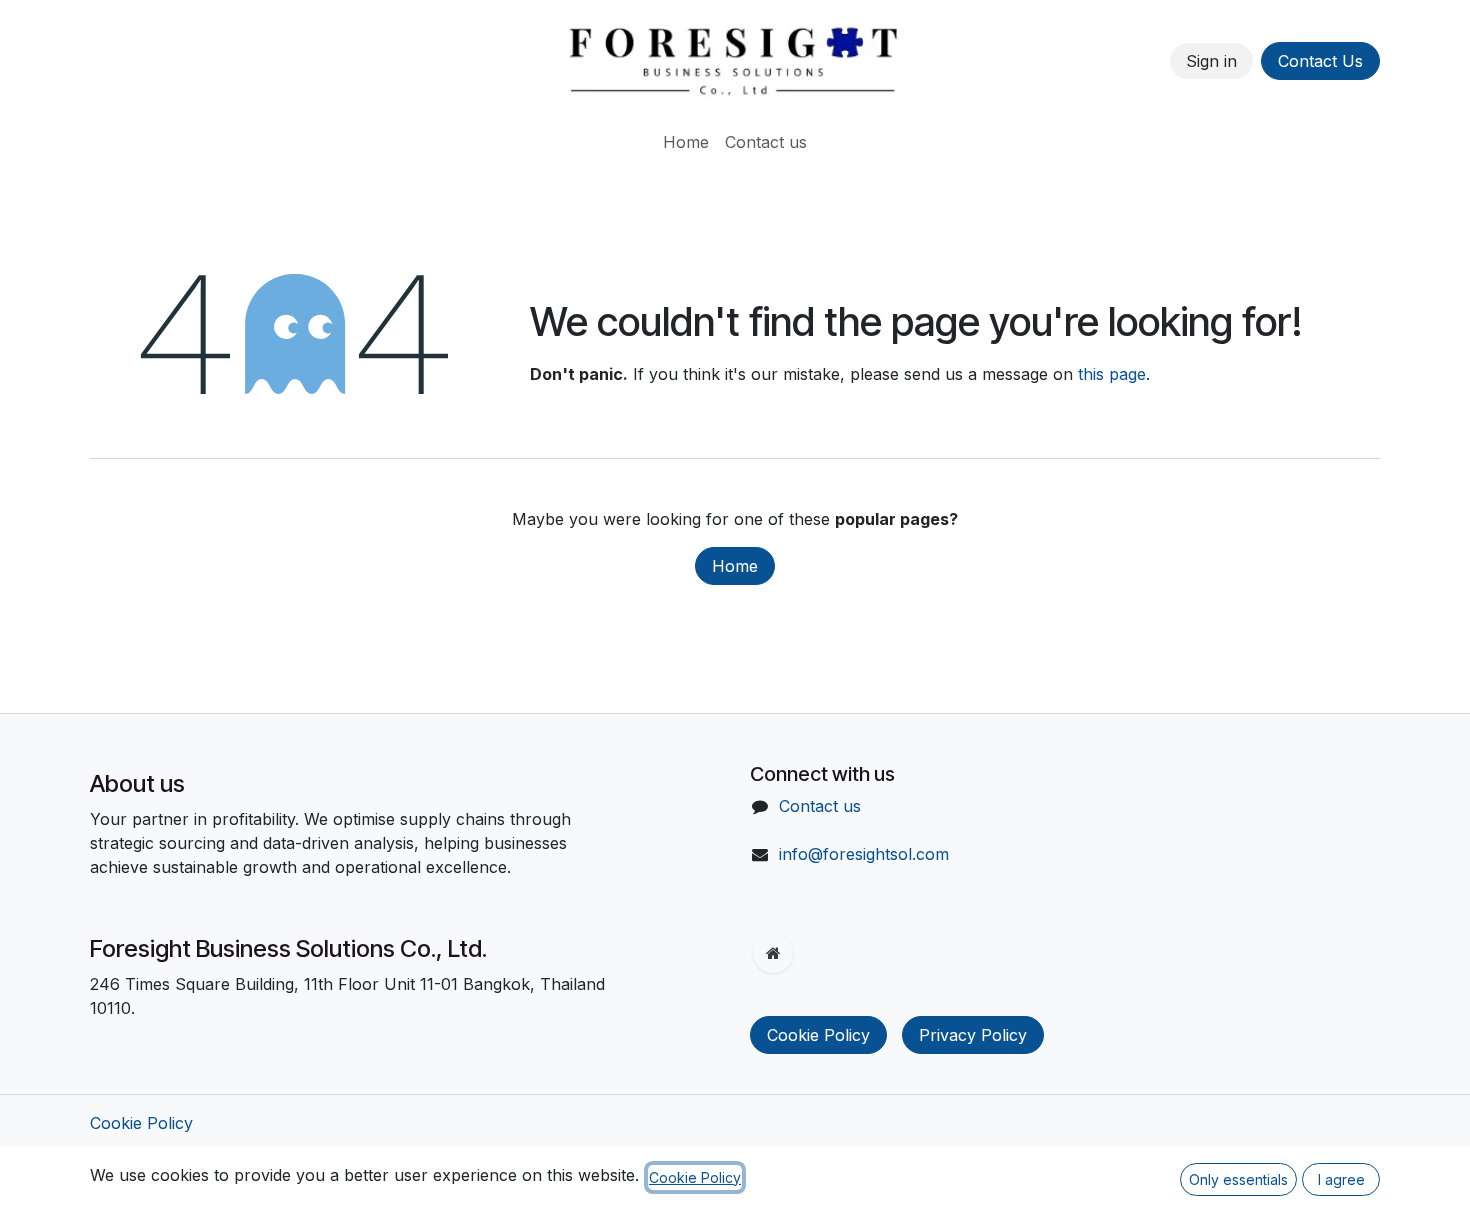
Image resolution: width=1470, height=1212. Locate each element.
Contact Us (1320, 61)
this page (1112, 374)
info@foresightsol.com (864, 854)
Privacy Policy (973, 1035)
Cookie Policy (818, 1035)
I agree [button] (1341, 1179)
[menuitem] (686, 142)
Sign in (1211, 61)
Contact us (820, 806)
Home (735, 566)
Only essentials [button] (1238, 1179)
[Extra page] (773, 953)
